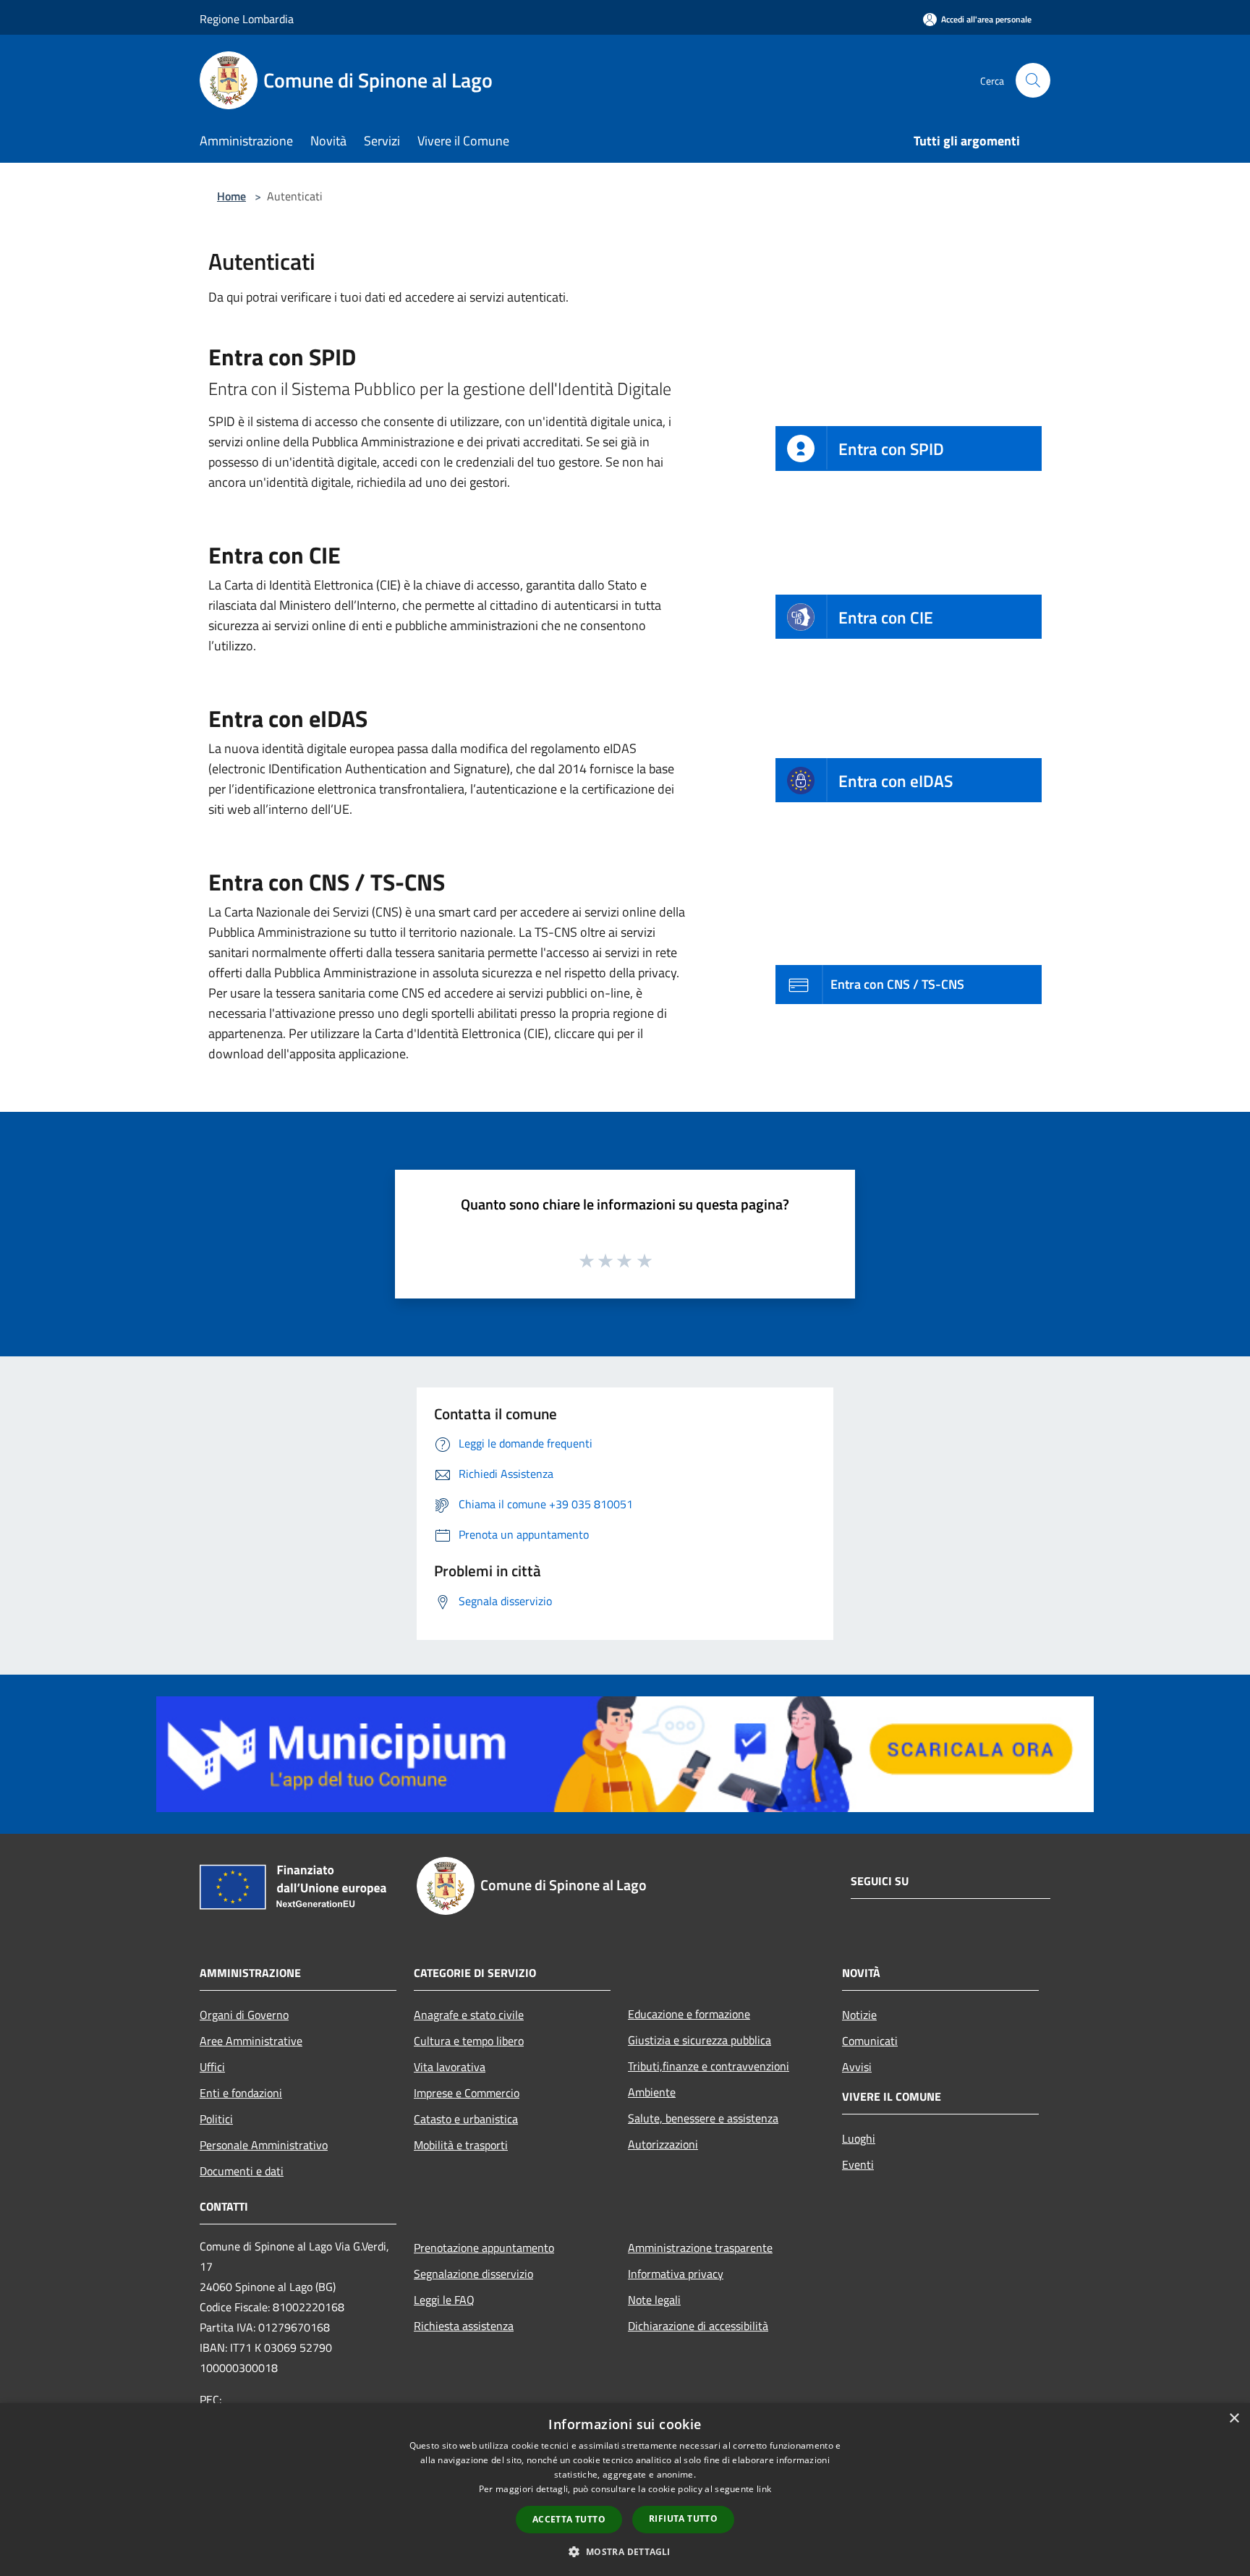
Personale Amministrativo (264, 2145)
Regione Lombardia (247, 19)
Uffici (212, 2067)
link (764, 2489)
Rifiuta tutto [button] (683, 2518)
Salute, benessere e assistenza (703, 2118)
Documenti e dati (242, 2171)
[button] (625, 2551)
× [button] (1234, 2419)
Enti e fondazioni (241, 2093)
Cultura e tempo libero (469, 2041)
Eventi (858, 2164)
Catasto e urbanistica (466, 2119)
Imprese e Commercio (467, 2093)
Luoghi (859, 2138)
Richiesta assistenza (464, 2326)
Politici (216, 2119)
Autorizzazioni (663, 2144)
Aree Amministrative (251, 2041)
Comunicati (870, 2041)
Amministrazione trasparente (700, 2248)
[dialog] (625, 2490)
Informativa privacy (676, 2274)
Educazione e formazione (689, 2014)
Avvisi (857, 2067)
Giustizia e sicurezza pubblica (700, 2040)
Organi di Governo (244, 2015)
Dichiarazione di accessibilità (698, 2326)
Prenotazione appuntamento (484, 2248)
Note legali (654, 2300)
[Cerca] (1033, 80)
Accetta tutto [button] (569, 2519)
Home (231, 196)
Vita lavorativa (450, 2067)
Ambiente (652, 2092)
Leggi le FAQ (444, 2300)
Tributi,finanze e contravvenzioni (709, 2066)
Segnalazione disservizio (473, 2274)
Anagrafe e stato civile (469, 2015)
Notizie (859, 2015)
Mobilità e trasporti (461, 2145)
